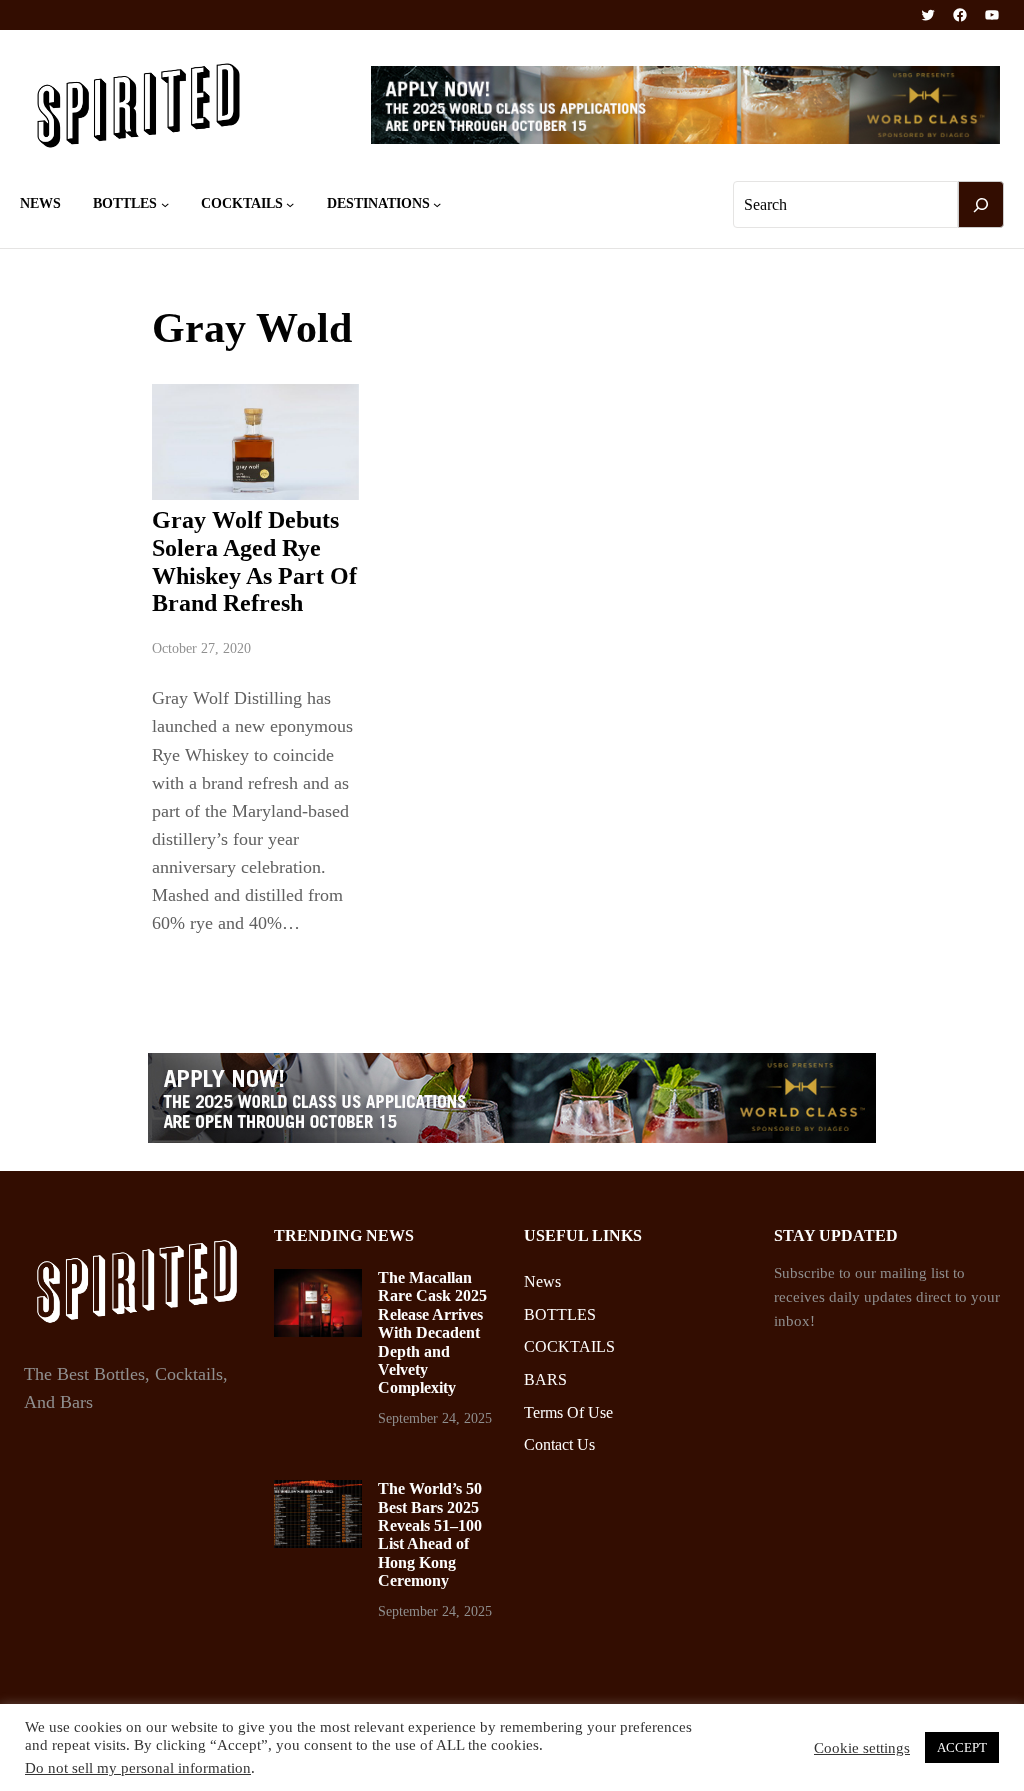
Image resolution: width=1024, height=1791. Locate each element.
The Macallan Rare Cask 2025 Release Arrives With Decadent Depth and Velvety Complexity (432, 1332)
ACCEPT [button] (962, 1747)
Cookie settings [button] (862, 1748)
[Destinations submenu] (437, 204)
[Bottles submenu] (165, 204)
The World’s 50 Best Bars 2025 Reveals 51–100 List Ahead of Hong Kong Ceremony (430, 1534)
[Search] (981, 205)
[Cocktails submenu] (290, 204)
